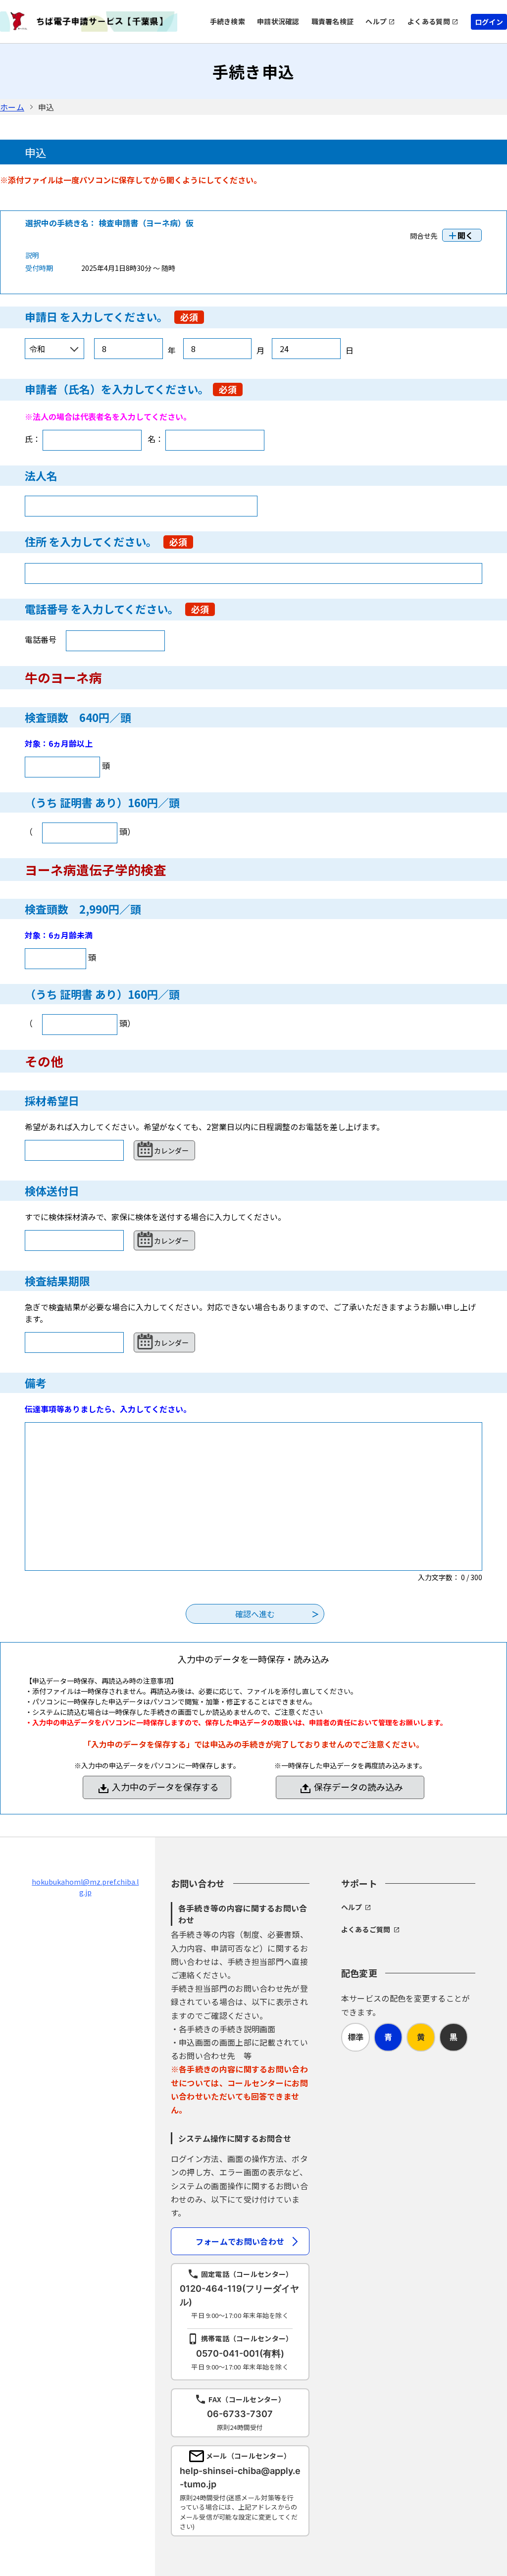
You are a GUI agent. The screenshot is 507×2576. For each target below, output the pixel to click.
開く (465, 235)
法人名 (41, 475)
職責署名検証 (333, 21)
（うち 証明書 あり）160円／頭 (102, 802)
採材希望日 (52, 1100)
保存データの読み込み (358, 1787)
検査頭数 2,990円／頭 (83, 909)
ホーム (12, 107)
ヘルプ (376, 21)
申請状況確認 (278, 21)
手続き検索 (228, 21)
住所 (36, 541)
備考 (36, 1383)
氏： (33, 439)
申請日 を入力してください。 (98, 316)
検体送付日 (52, 1190)
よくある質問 (429, 21)
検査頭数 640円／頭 (78, 717)
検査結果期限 (57, 1281)
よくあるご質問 (366, 1929)
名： (155, 439)
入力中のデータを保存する (165, 1787)
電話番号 (47, 609)
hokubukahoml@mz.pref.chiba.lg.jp (85, 1887)
